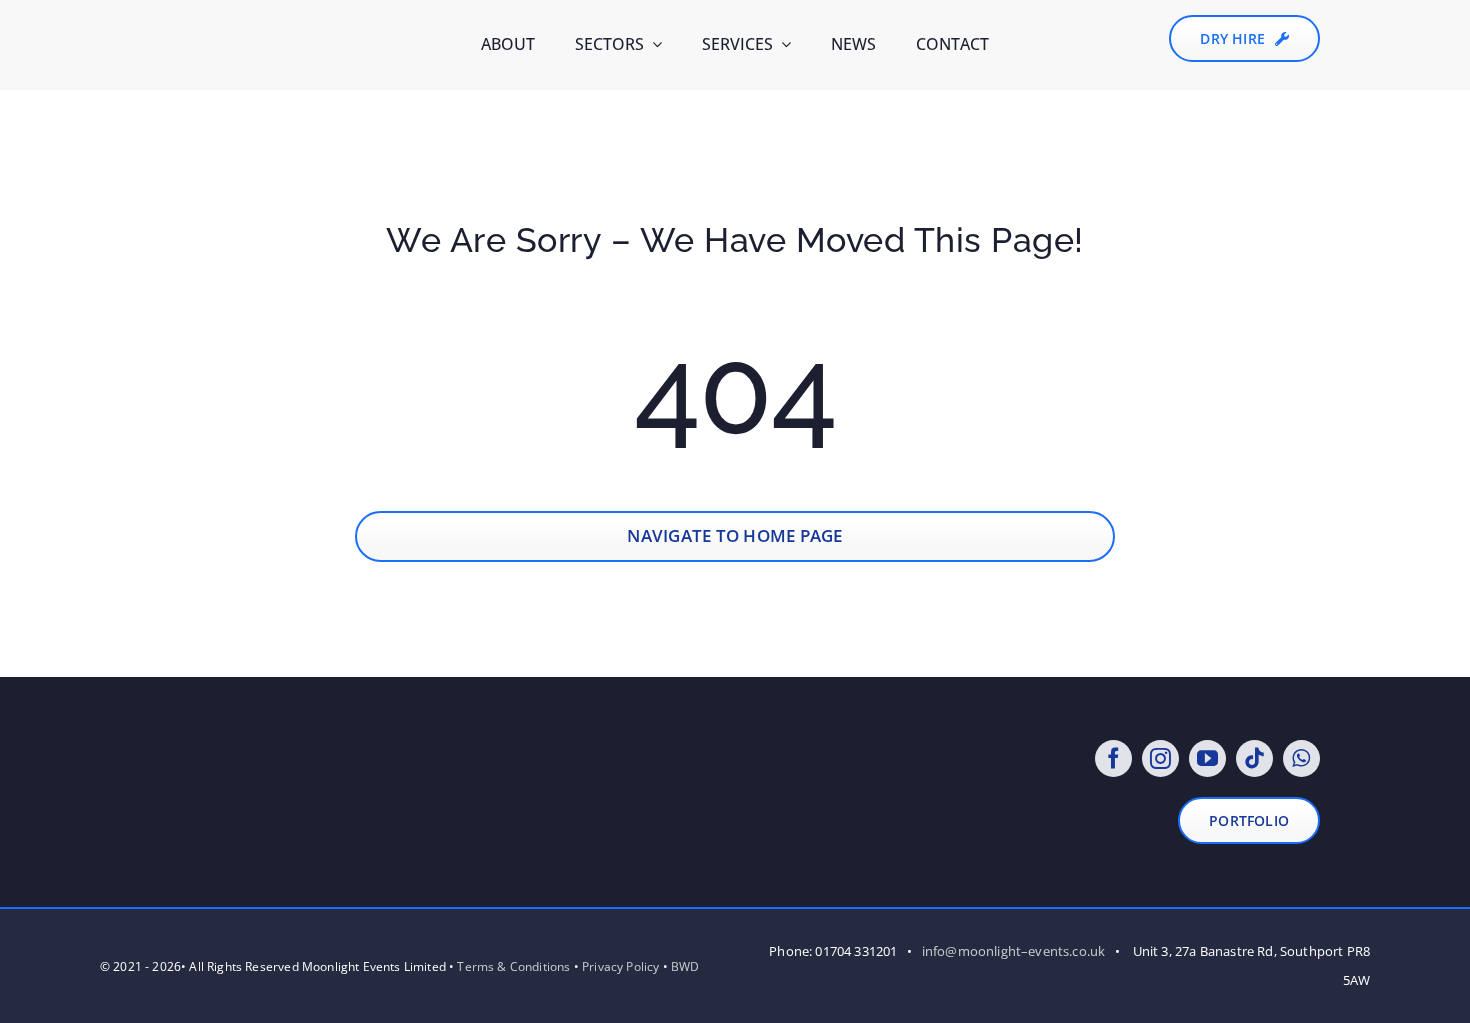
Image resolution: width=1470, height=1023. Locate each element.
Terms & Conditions (513, 966)
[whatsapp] (1301, 758)
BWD (685, 966)
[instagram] (1160, 758)
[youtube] (1207, 758)
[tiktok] (1254, 758)
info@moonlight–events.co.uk (1014, 951)
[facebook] (1113, 758)
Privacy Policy (620, 966)
